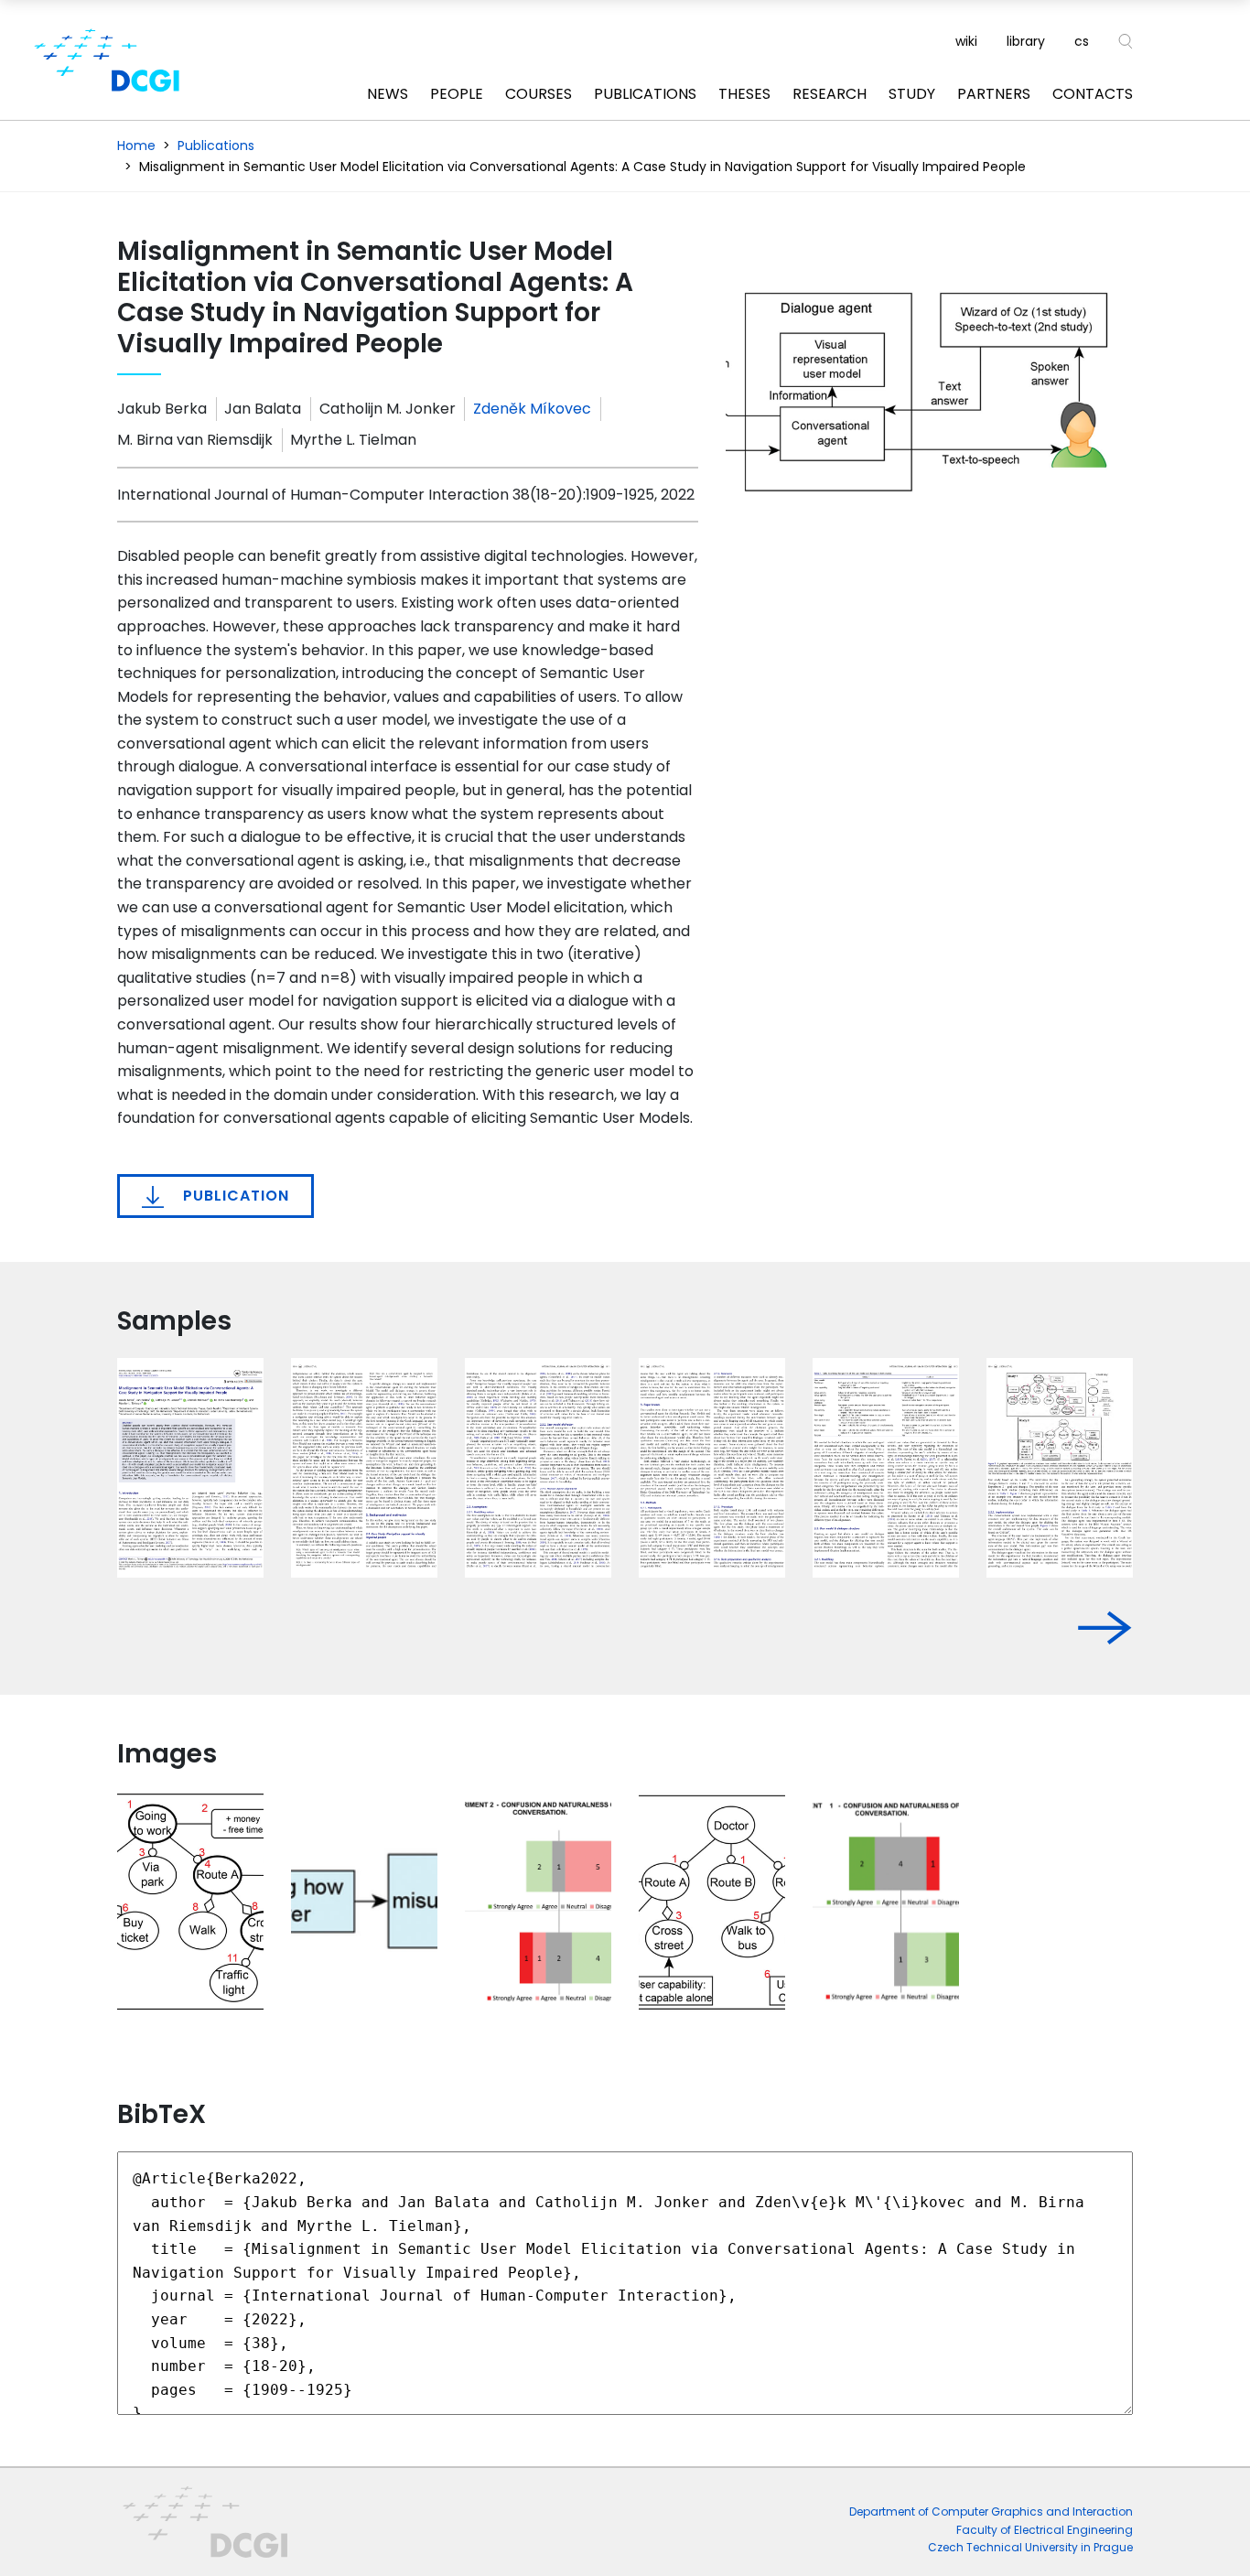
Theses (744, 94)
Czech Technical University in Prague (1030, 2547)
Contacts (1093, 94)
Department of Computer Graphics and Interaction (991, 2511)
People (457, 94)
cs (1082, 41)
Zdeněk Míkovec (532, 409)
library (1026, 41)
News (388, 94)
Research (830, 94)
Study (912, 94)
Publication (234, 1196)
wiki (966, 41)
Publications (645, 94)
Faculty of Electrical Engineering (1045, 2530)
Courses (539, 94)
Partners (994, 94)
